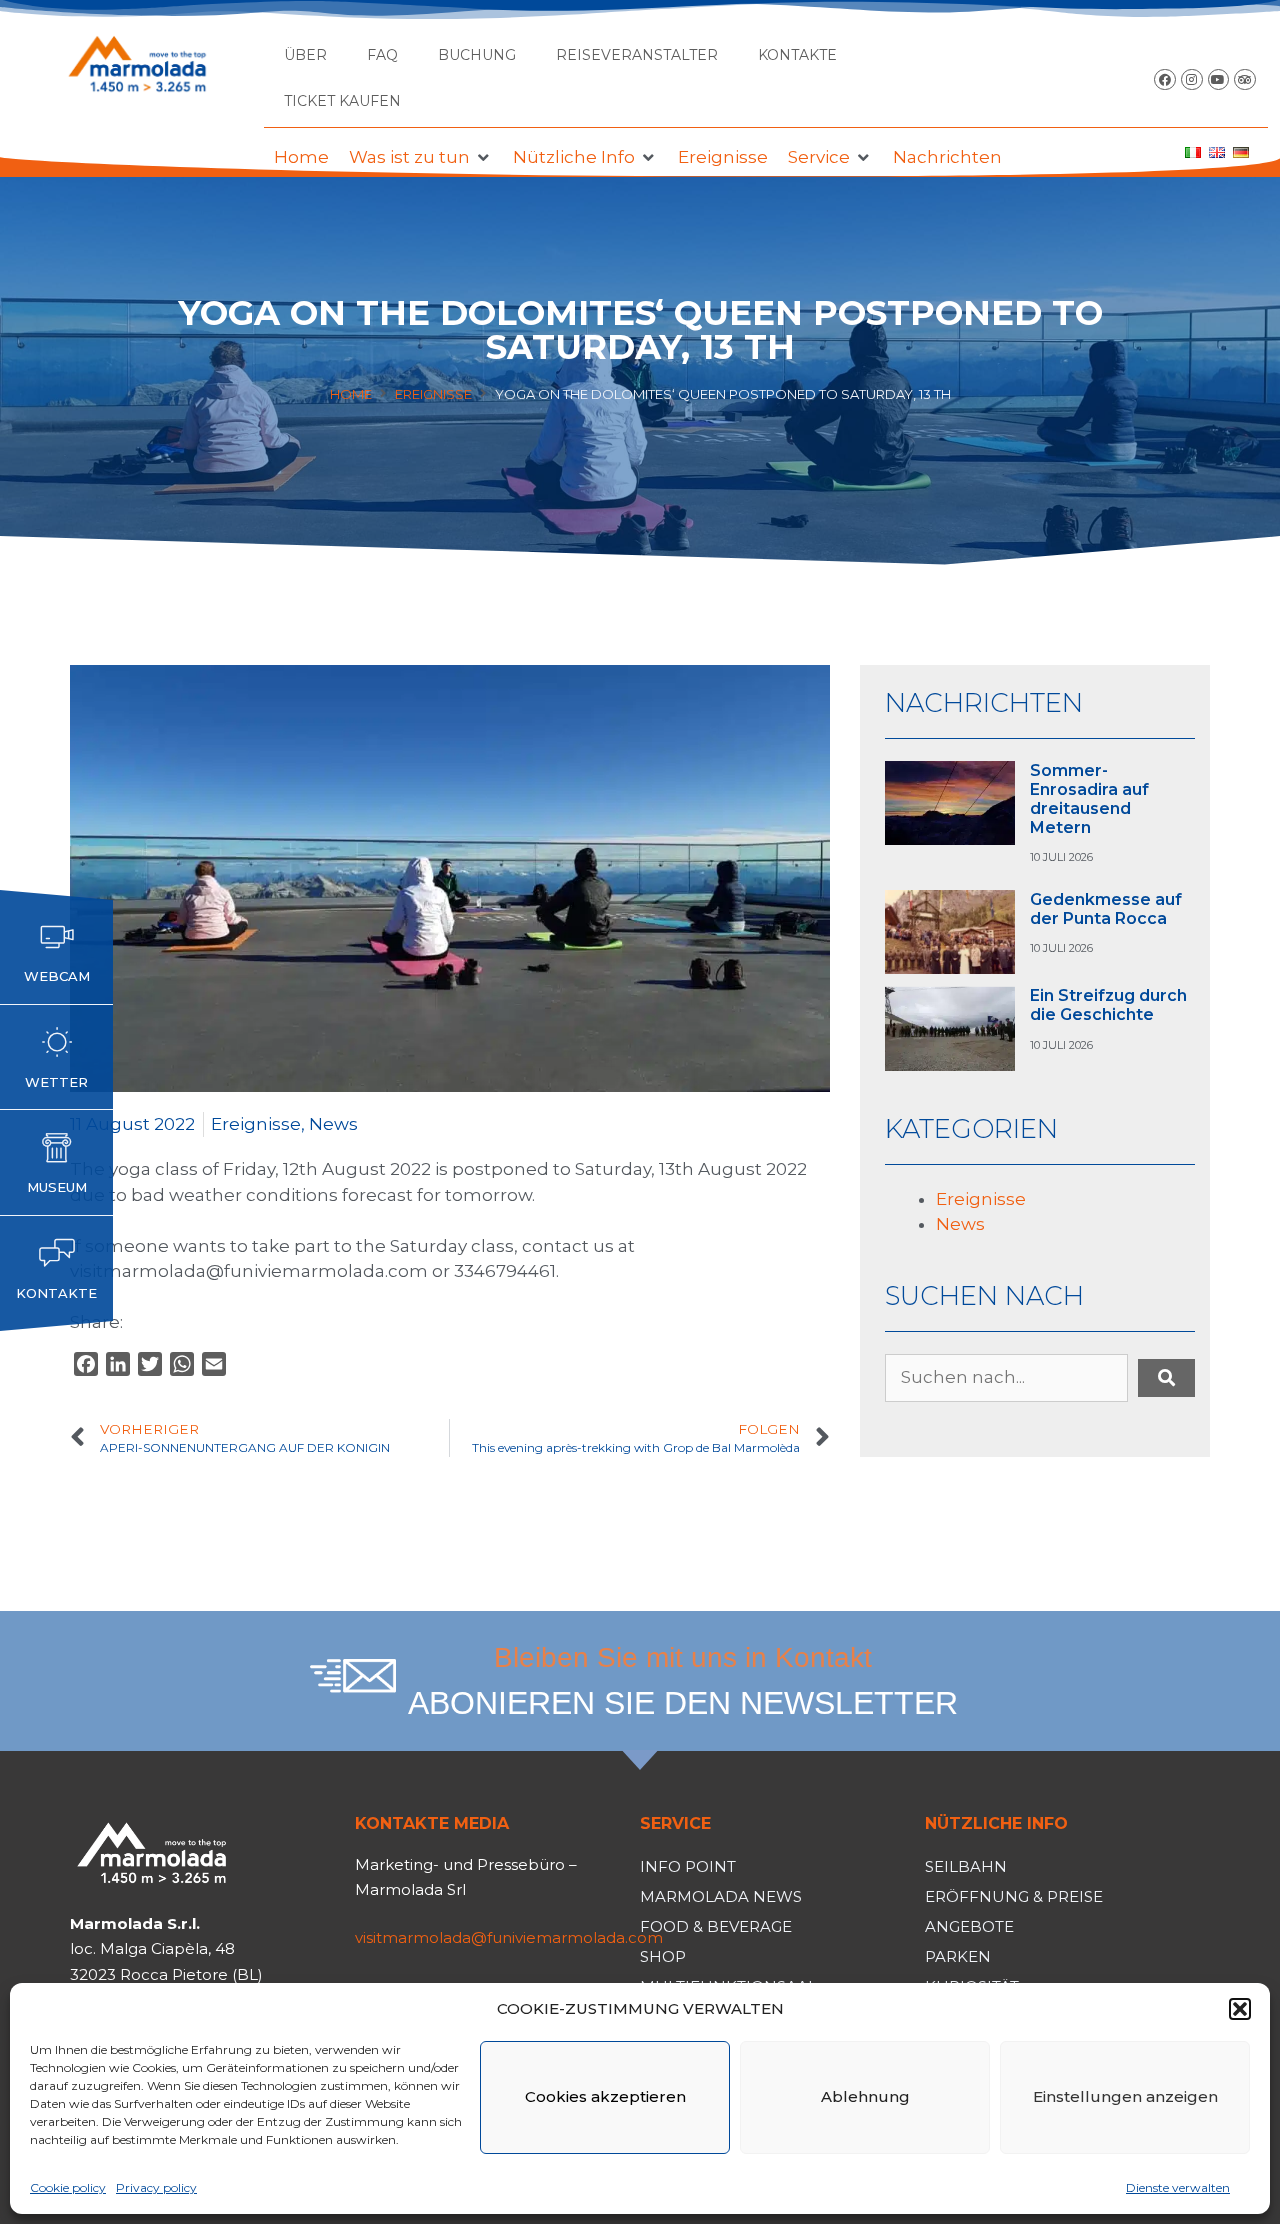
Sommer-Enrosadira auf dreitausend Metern (1089, 799)
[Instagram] (1192, 80)
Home (351, 394)
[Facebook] (1165, 80)
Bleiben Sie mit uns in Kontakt (683, 1657)
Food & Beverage (716, 1926)
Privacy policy (156, 2187)
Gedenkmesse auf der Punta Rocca (1106, 909)
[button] (1240, 2009)
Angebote (969, 1926)
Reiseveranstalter (637, 55)
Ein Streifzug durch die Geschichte (1108, 1005)
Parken (958, 1956)
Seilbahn (966, 1866)
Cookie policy (68, 2187)
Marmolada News (721, 1896)
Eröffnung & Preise (1014, 1896)
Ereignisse (433, 394)
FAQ (382, 55)
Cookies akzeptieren (605, 2096)
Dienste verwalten (1178, 2187)
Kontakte (797, 55)
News (333, 1124)
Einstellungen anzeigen (1125, 2096)
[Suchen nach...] (1006, 1378)
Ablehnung (865, 2096)
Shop (663, 1956)
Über (305, 55)
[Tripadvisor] (1245, 80)
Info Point (688, 1866)
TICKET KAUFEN (342, 101)
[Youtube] (1219, 80)
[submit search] (1166, 1378)
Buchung (477, 55)
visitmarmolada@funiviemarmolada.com (509, 1937)
